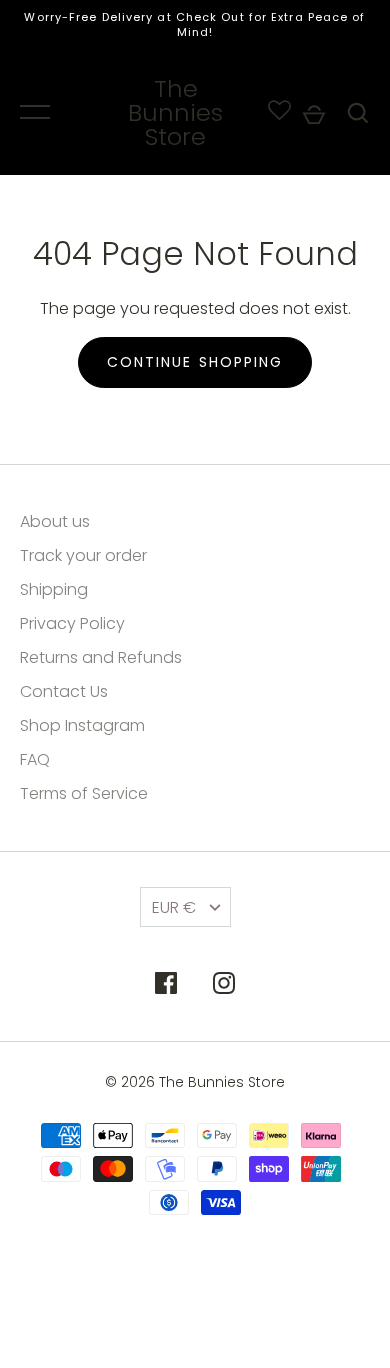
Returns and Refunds (101, 657)
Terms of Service (84, 793)
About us (55, 521)
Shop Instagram (82, 725)
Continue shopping (195, 362)
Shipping (54, 589)
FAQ (35, 759)
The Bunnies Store (175, 113)
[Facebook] (166, 986)
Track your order (83, 555)
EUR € (174, 907)
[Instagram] (224, 986)
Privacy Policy (72, 623)
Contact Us (64, 691)
